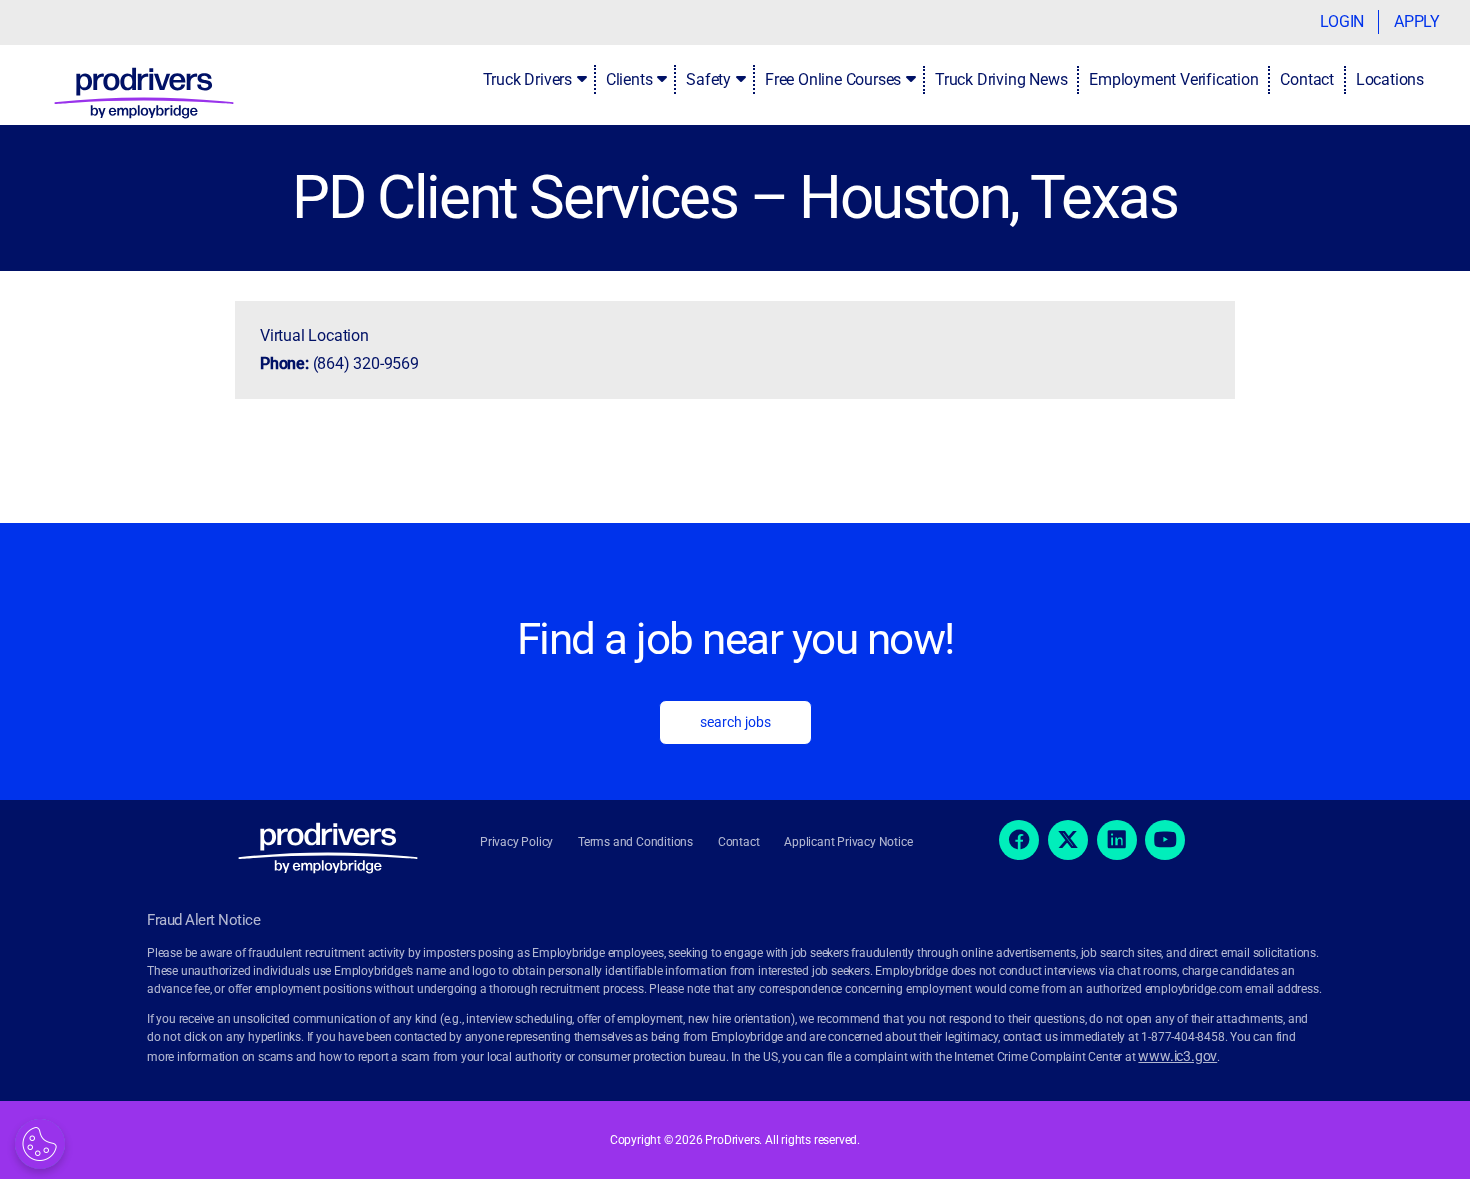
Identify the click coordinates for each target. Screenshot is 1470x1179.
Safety (708, 79)
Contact (1307, 79)
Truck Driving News (1001, 79)
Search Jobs (735, 722)
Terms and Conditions (635, 842)
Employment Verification (1173, 79)
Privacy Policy (516, 842)
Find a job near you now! (735, 639)
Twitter (1068, 840)
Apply (1417, 21)
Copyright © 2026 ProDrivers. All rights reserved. (735, 1140)
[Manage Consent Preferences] (40, 1144)
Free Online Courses (833, 79)
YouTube (1165, 840)
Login (1342, 21)
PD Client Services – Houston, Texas (734, 198)
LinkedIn (1117, 840)
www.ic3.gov (1177, 1056)
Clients (629, 79)
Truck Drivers (527, 79)
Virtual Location (314, 335)
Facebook (1019, 840)
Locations (1390, 79)
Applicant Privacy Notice (848, 842)
